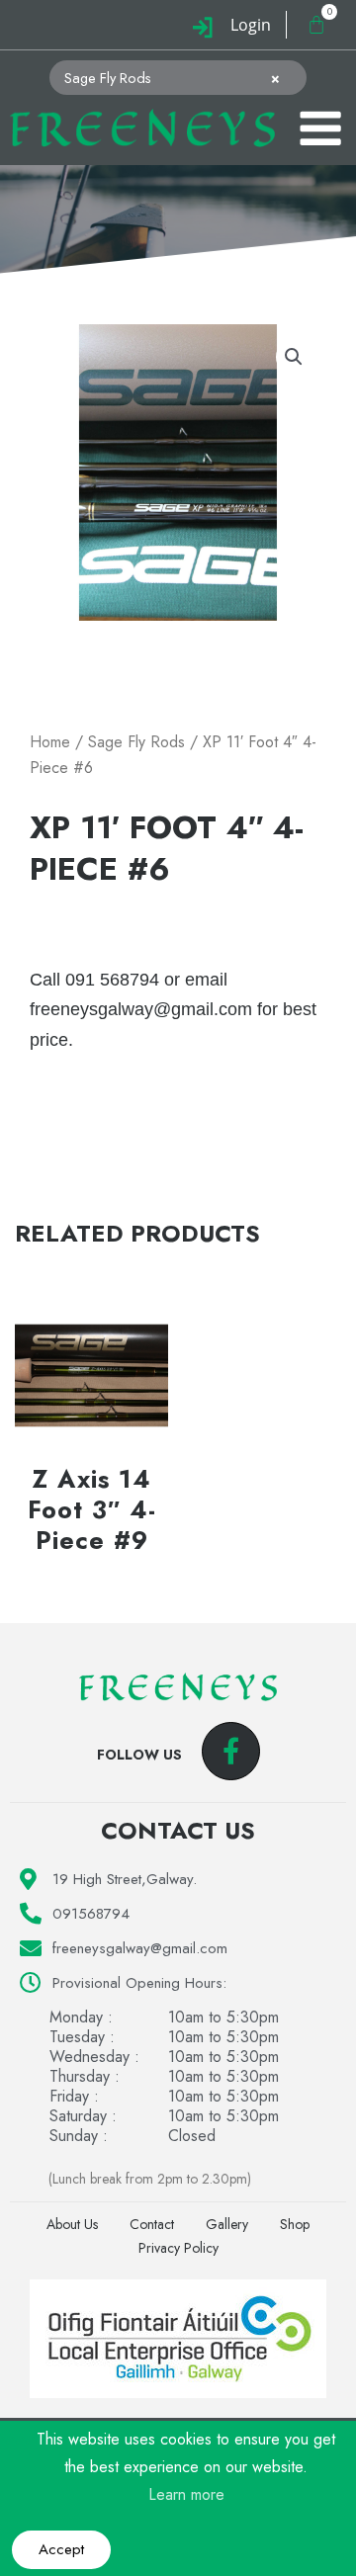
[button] (294, 357)
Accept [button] (61, 2549)
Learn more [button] (186, 2494)
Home (50, 742)
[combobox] (178, 78)
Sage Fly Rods (136, 742)
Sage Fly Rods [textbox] (172, 78)
